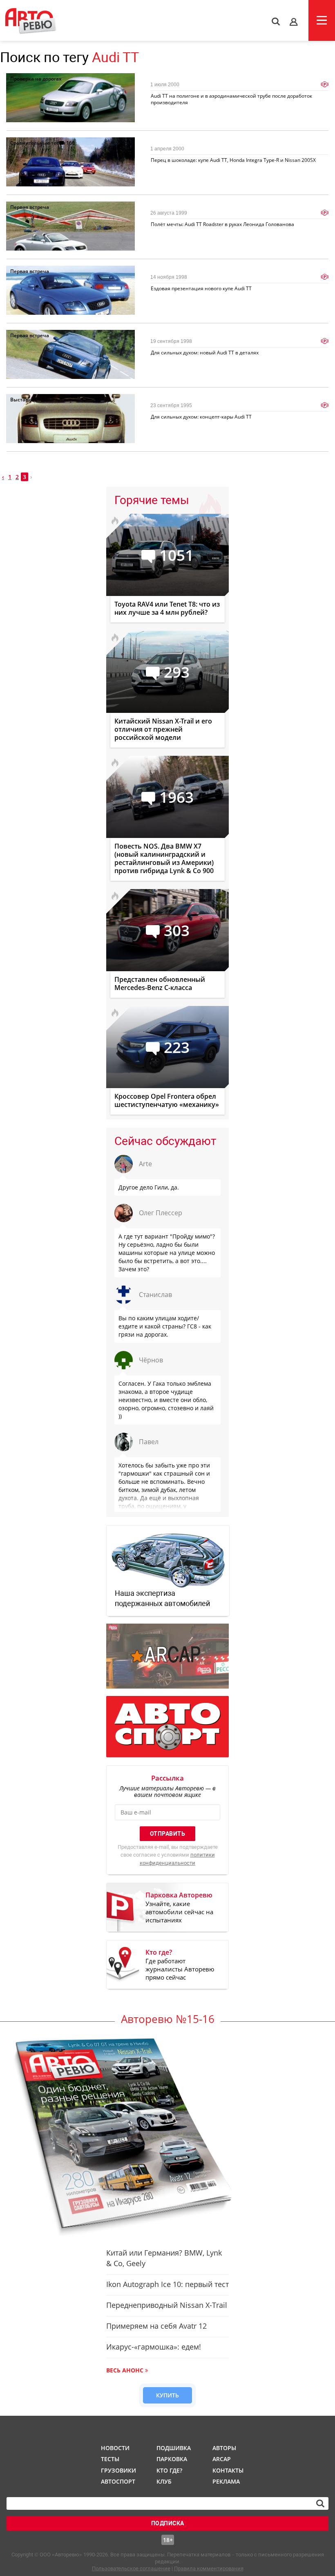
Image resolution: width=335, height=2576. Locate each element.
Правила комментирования (209, 2568)
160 (70, 143)
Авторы (224, 2448)
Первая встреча (30, 207)
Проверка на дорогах (36, 79)
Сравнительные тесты (38, 143)
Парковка (172, 2459)
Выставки (22, 400)
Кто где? (169, 2470)
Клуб (164, 2481)
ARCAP (222, 2459)
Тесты (110, 2459)
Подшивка (173, 2448)
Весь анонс (125, 2370)
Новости (115, 2448)
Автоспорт (117, 2481)
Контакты (228, 2470)
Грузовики (117, 2470)
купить (167, 2395)
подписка (168, 2523)
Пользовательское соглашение (131, 2568)
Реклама (226, 2481)
